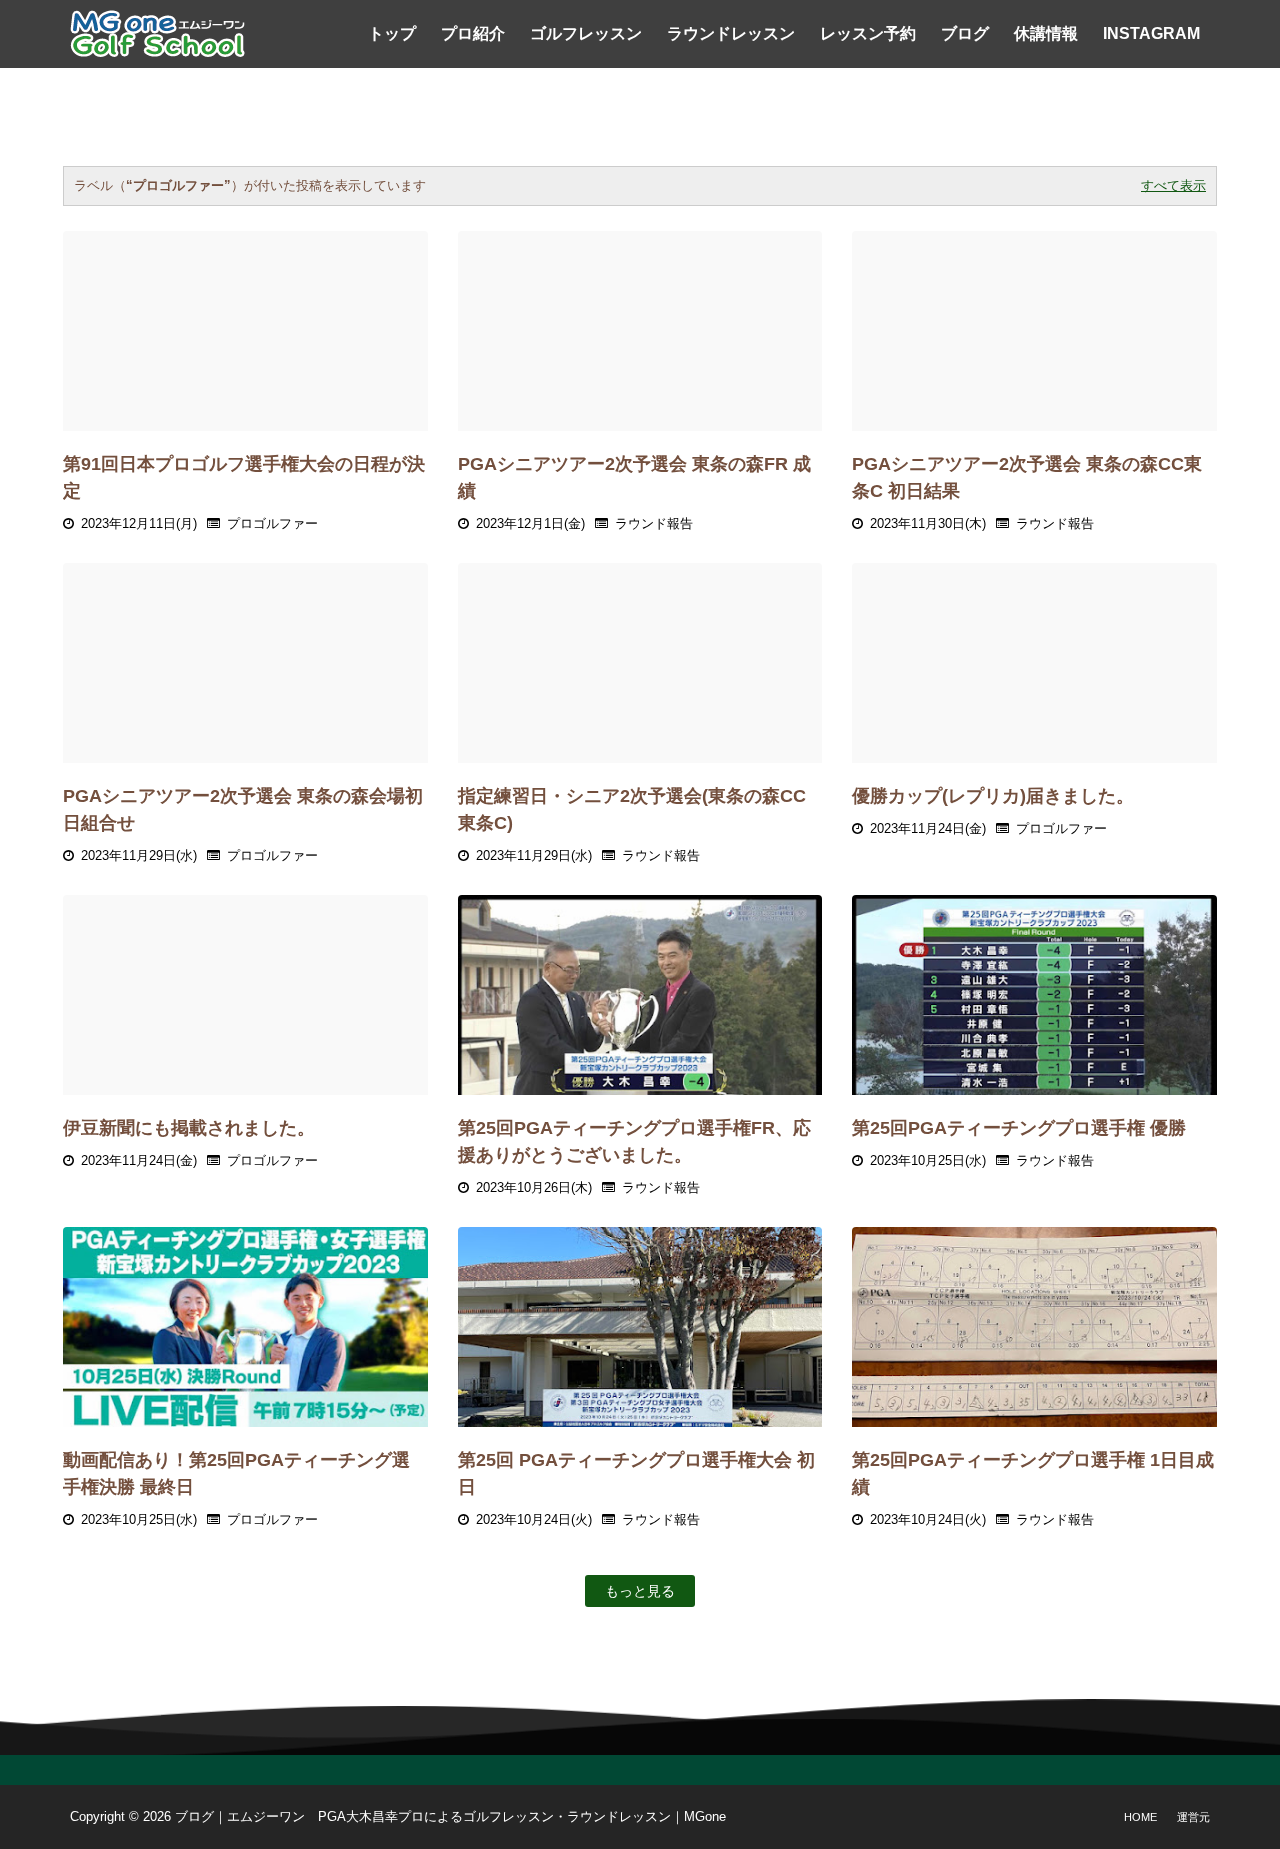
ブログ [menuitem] (965, 33)
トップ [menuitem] (392, 33)
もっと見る (640, 1591)
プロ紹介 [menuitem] (473, 33)
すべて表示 (1173, 185)
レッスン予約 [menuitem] (868, 33)
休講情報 (1046, 33)
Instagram (1151, 33)
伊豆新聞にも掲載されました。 (189, 1128)
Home (1140, 1817)
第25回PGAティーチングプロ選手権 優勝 (1019, 1128)
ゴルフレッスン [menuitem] (586, 33)
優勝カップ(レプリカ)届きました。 (993, 796)
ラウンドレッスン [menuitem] (731, 33)
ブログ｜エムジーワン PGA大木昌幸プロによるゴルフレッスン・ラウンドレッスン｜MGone (450, 1816)
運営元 (1193, 1817)
